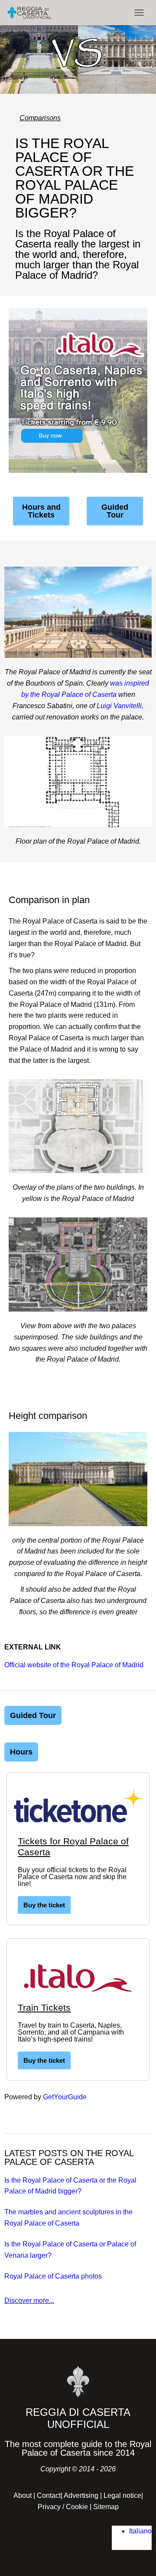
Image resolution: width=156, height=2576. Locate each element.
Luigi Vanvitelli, (120, 706)
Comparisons (40, 118)
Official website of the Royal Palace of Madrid (74, 1665)
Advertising (81, 2495)
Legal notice (122, 2495)
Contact (49, 2495)
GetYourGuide (65, 2097)
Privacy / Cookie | (65, 2507)
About (23, 2495)
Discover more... (29, 2301)
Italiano (140, 2531)
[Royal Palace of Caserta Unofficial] (33, 13)
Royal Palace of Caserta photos (53, 2276)
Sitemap (106, 2507)
